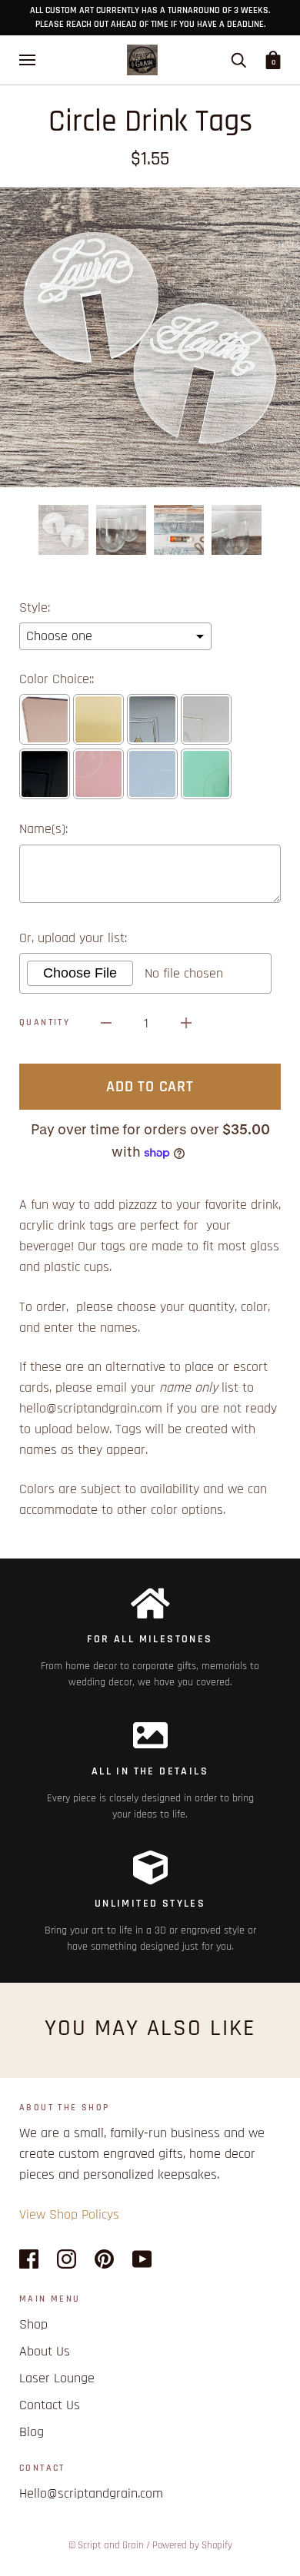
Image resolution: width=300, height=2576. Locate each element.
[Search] (238, 60)
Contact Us (50, 2405)
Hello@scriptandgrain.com (91, 2493)
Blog (32, 2432)
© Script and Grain (106, 2545)
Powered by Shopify (192, 2545)
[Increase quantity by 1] (186, 1022)
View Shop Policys (69, 2214)
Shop (33, 2324)
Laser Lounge (57, 2378)
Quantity (45, 1022)
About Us (45, 2351)
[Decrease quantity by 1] (106, 1022)
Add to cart (150, 1087)
